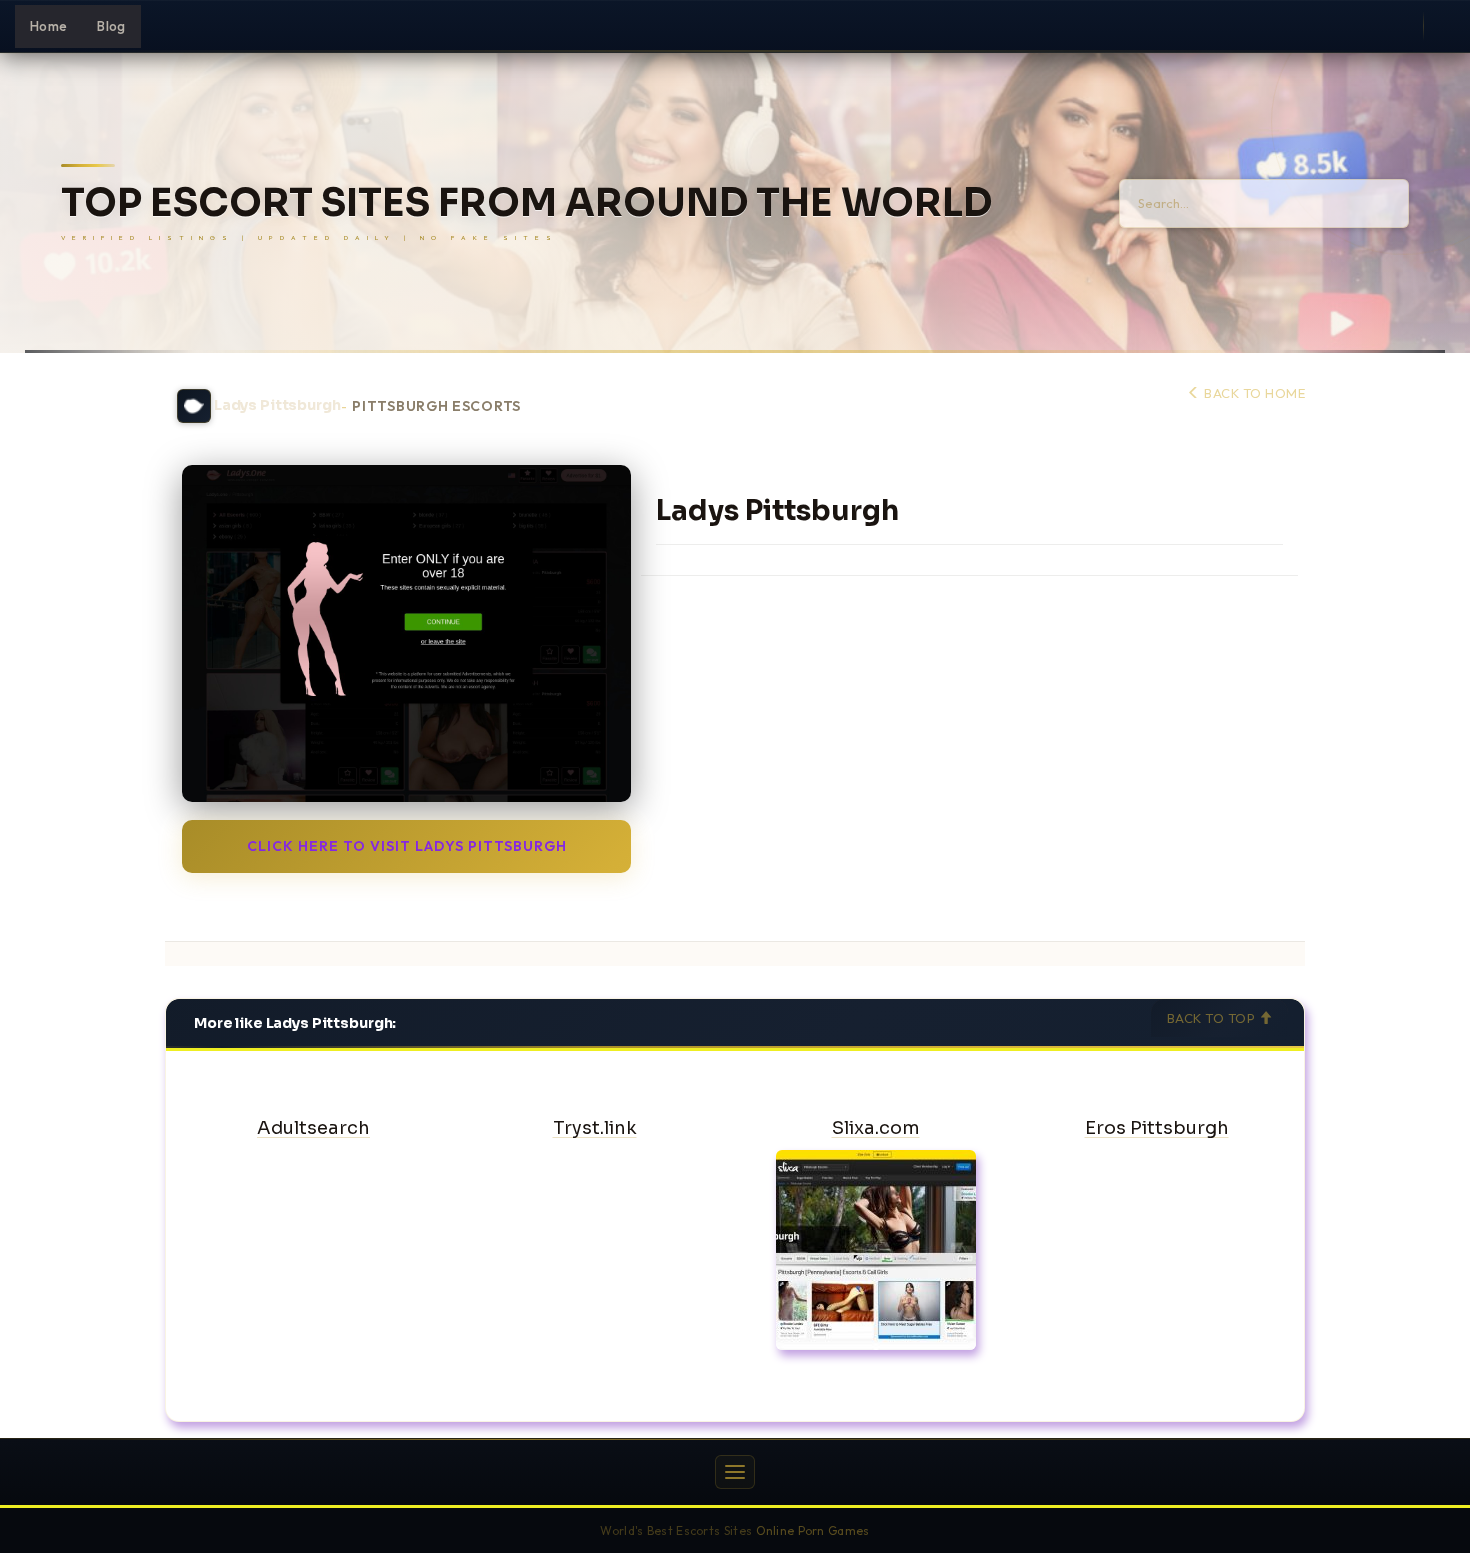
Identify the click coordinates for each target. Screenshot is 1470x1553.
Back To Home (1253, 393)
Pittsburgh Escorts (436, 406)
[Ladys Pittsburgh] (406, 633)
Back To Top (1213, 1018)
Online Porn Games (813, 1530)
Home (48, 26)
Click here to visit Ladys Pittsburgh (407, 846)
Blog (111, 26)
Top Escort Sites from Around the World (526, 203)
